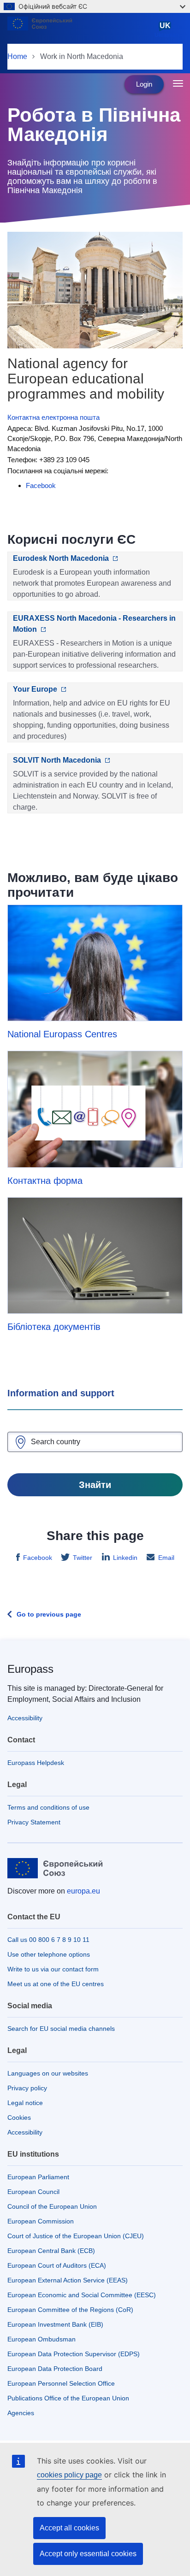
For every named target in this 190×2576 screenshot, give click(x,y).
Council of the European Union (52, 2206)
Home (17, 56)
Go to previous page (49, 1614)
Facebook (38, 1558)
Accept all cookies (69, 2528)
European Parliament (38, 2177)
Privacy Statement (34, 1822)
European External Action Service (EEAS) (68, 2280)
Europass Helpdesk (36, 1763)
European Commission (41, 2221)
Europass (30, 1669)
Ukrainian (167, 30)
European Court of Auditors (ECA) (57, 2265)
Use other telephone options (49, 1954)
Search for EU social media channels (61, 2029)
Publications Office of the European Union (68, 2398)
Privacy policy (27, 2088)
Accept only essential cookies (88, 2554)
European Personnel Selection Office (61, 2383)
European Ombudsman (42, 2339)
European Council (33, 2192)
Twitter (83, 1558)
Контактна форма (45, 1181)
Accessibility (25, 1718)
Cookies (19, 2117)
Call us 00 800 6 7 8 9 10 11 (48, 1940)
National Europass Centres (62, 1034)
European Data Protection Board (55, 2369)
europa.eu (83, 1891)
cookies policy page (69, 2475)
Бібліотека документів (54, 1327)
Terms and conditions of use (48, 1807)
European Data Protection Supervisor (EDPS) (74, 2354)
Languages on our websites (48, 2073)
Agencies (21, 2413)
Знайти (95, 1485)
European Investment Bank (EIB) (55, 2324)
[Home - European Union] (79, 29)
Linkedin (125, 1558)
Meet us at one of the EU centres (56, 1984)
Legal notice (25, 2103)
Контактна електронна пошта (53, 417)
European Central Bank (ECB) (51, 2251)
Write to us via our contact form (53, 1969)
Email (166, 1558)
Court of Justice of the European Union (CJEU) (76, 2236)
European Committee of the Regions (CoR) (70, 2310)
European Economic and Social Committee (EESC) (82, 2295)
